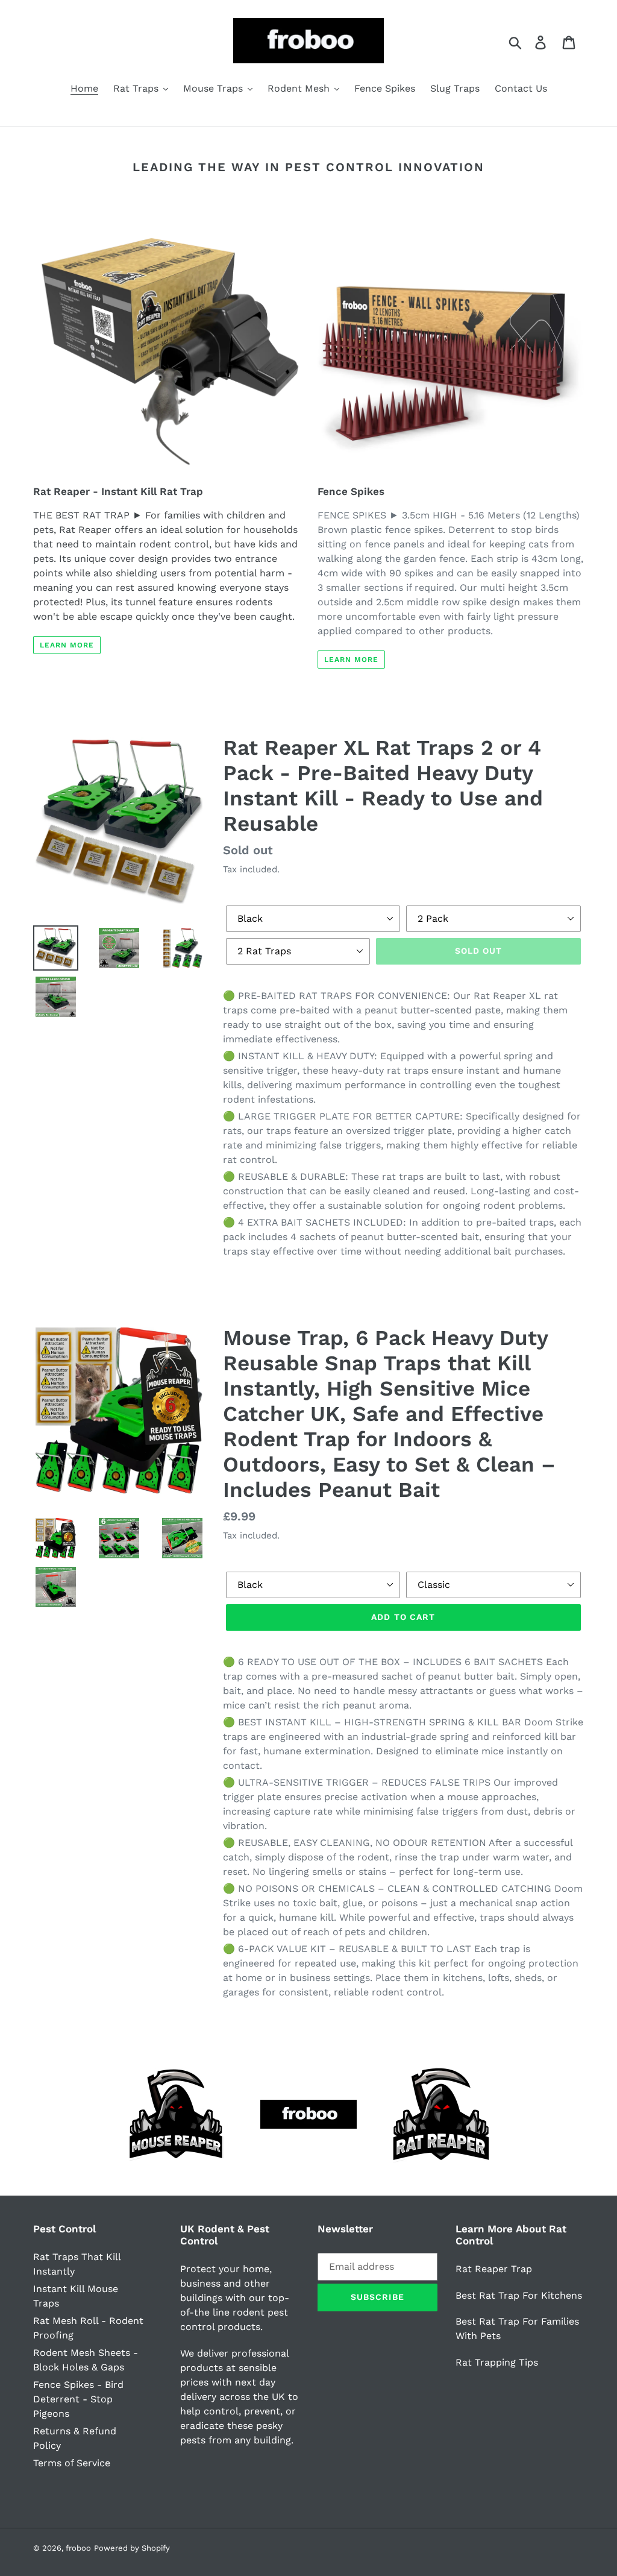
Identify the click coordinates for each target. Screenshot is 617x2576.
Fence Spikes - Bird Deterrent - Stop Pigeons (78, 2399)
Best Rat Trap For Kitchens (519, 2295)
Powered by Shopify (132, 2548)
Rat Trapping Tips (497, 2362)
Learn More (67, 645)
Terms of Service (72, 2463)
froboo (78, 2548)
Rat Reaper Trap (494, 2269)
